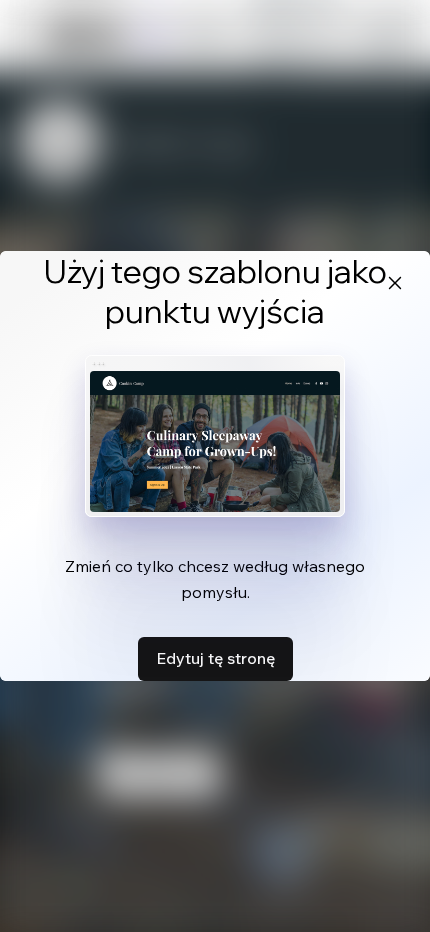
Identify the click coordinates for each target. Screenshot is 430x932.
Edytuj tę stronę (215, 658)
